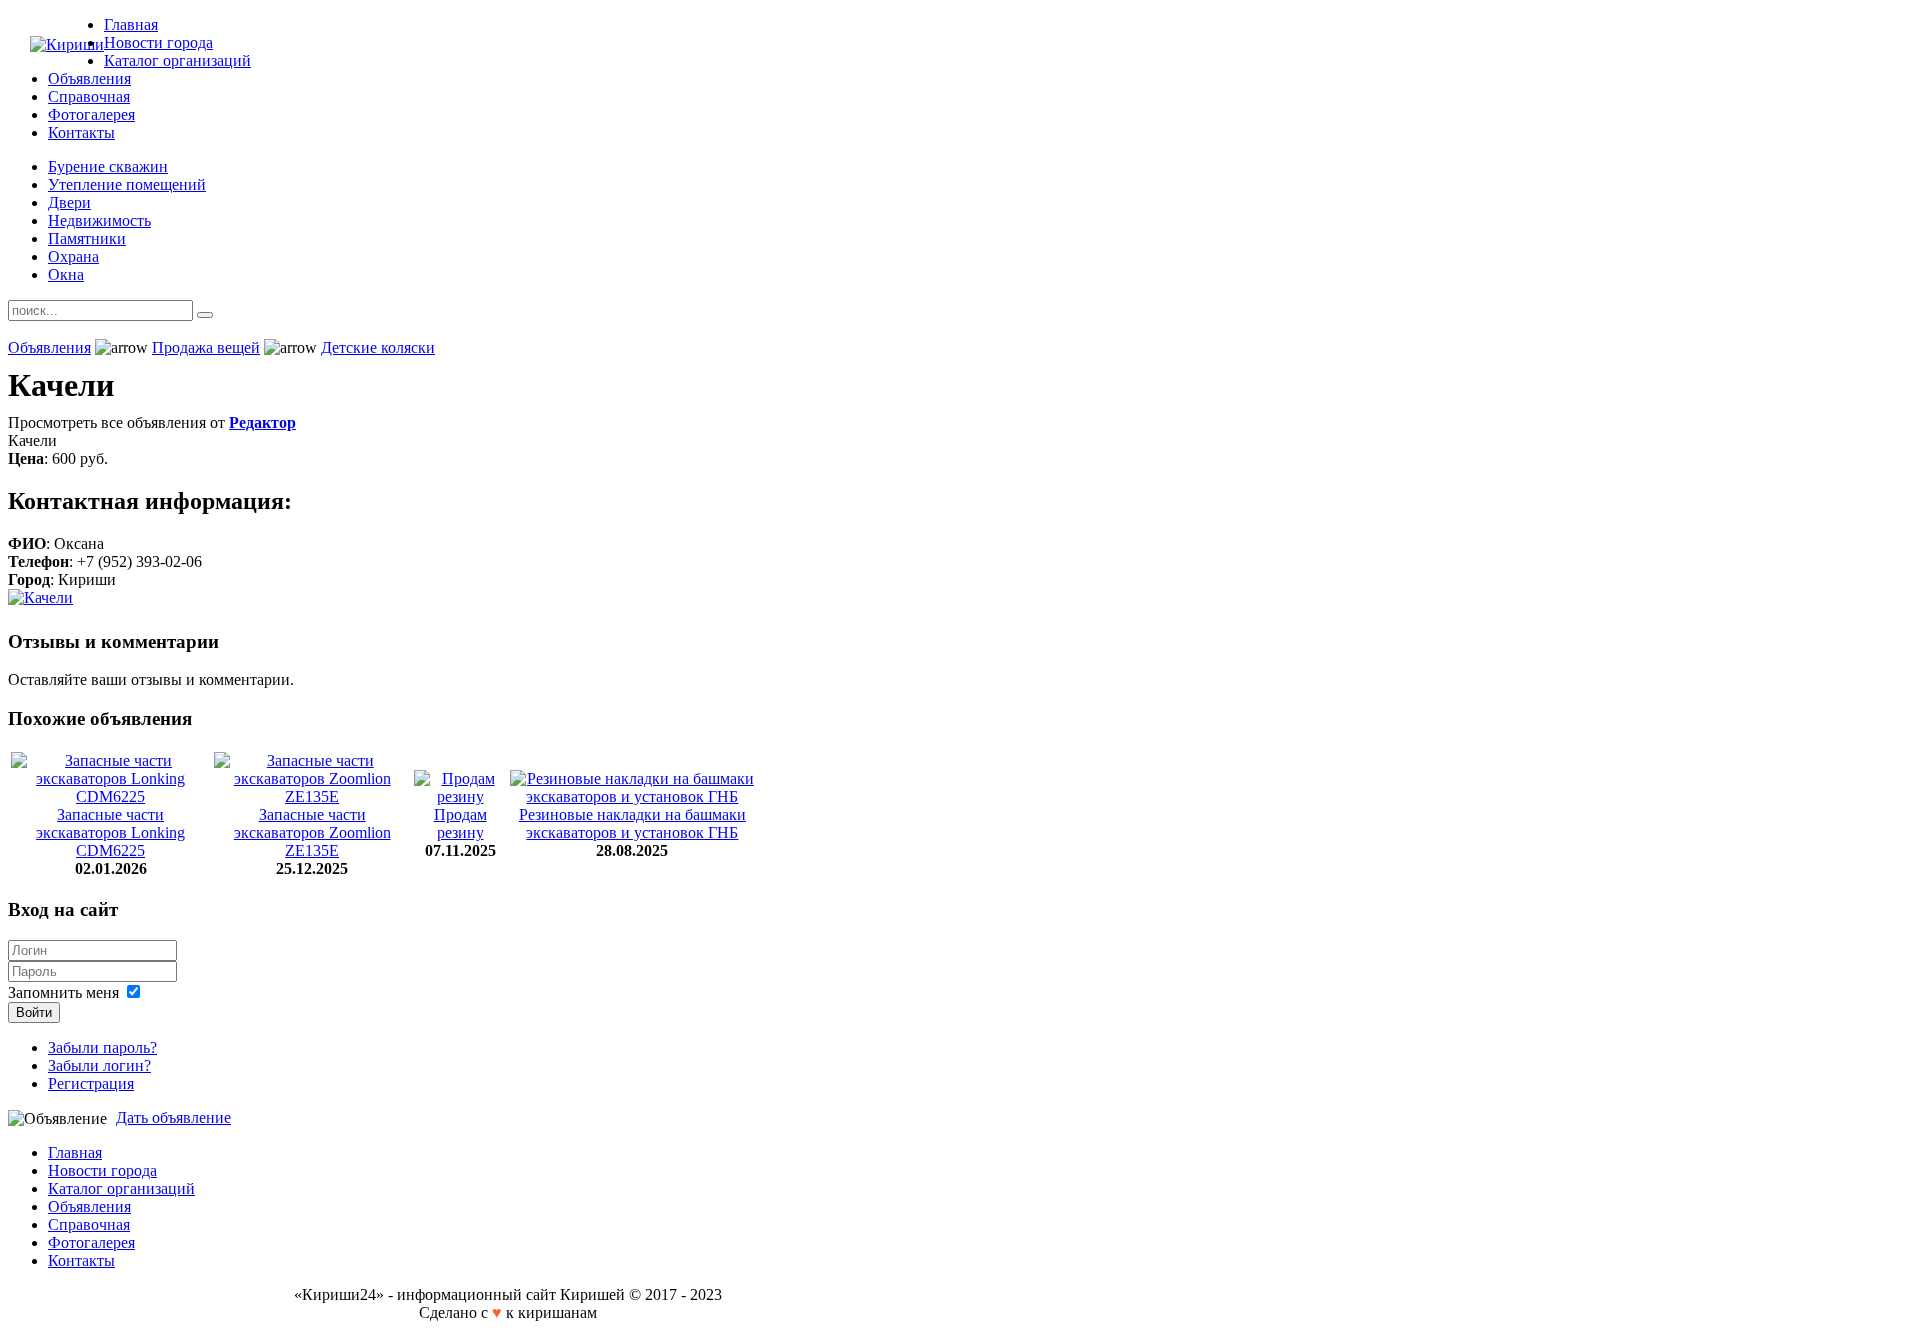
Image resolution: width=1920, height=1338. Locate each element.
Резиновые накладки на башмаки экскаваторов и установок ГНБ (632, 823)
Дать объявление (173, 1117)
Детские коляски (378, 347)
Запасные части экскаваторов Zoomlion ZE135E (312, 832)
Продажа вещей (206, 347)
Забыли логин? (99, 1065)
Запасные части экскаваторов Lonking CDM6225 (110, 832)
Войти (34, 1012)
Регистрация (91, 1083)
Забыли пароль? (102, 1047)
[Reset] (205, 315)
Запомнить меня (63, 992)
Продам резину (460, 823)
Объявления (49, 347)
